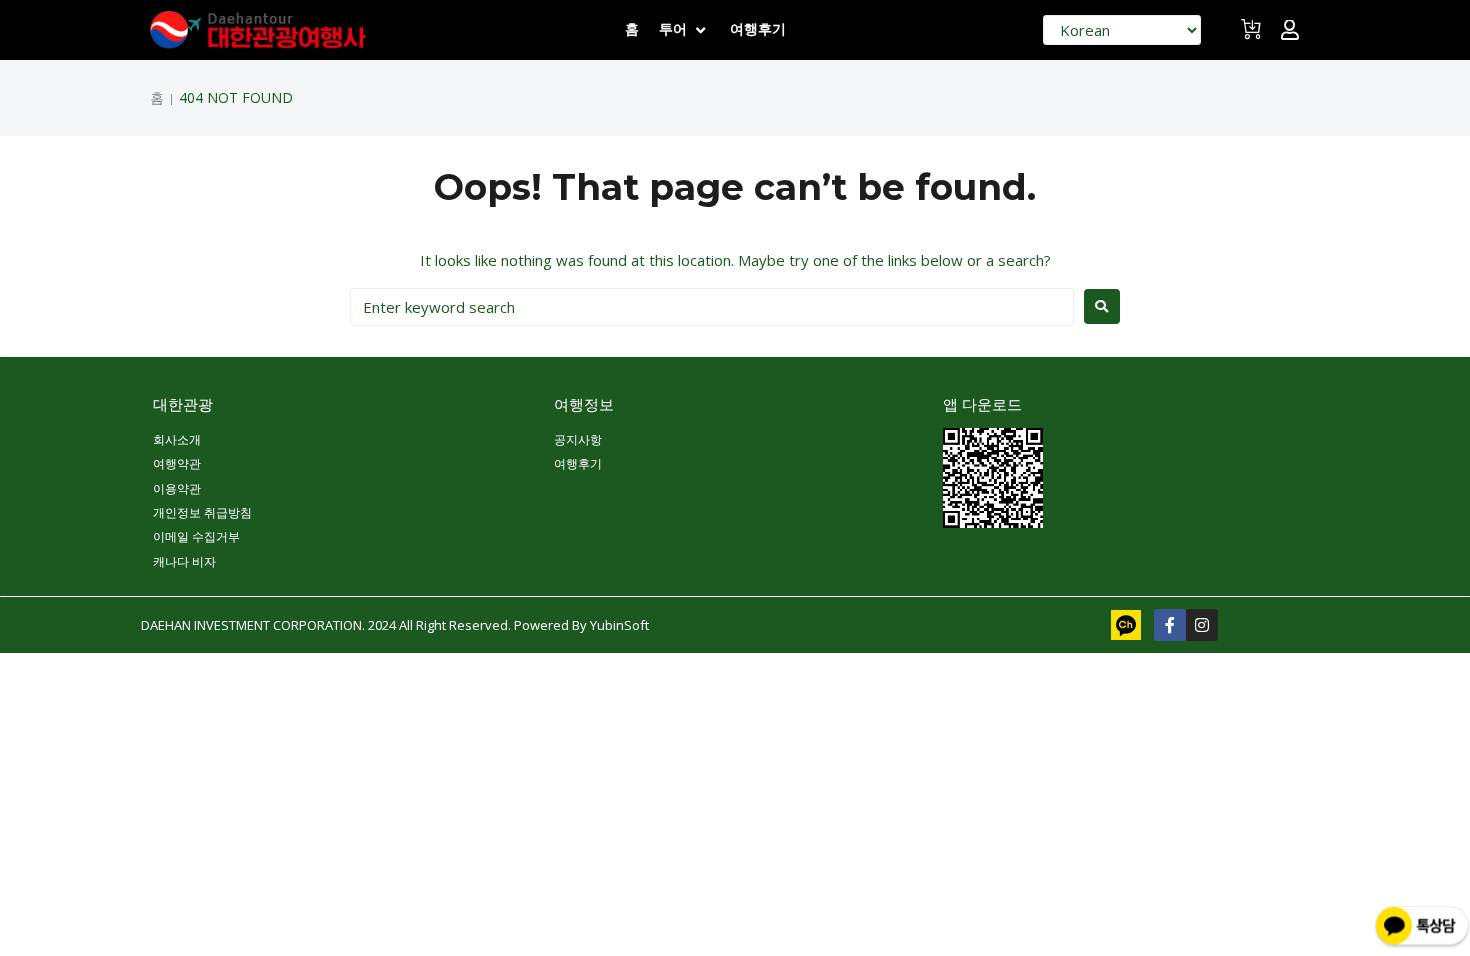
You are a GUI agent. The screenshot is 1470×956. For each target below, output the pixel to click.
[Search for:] (712, 307)
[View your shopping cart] (1253, 37)
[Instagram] (1202, 625)
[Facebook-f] (1170, 625)
